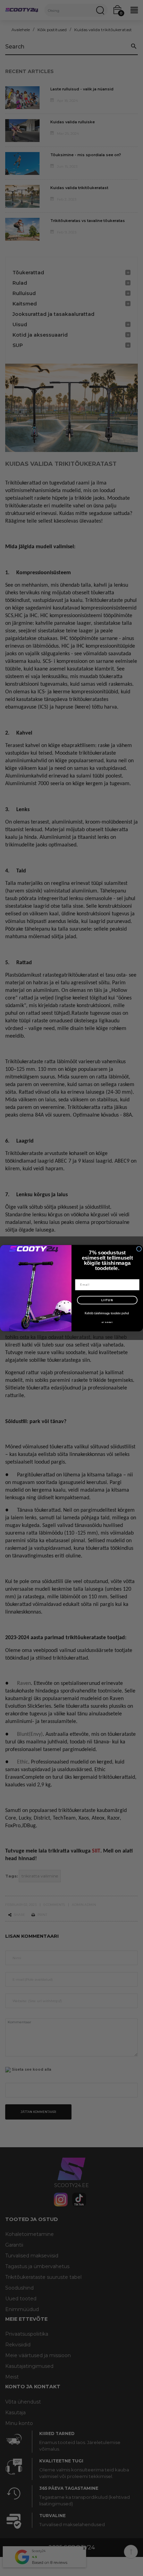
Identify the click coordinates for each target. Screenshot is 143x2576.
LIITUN (107, 1300)
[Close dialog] (139, 1249)
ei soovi (107, 1322)
